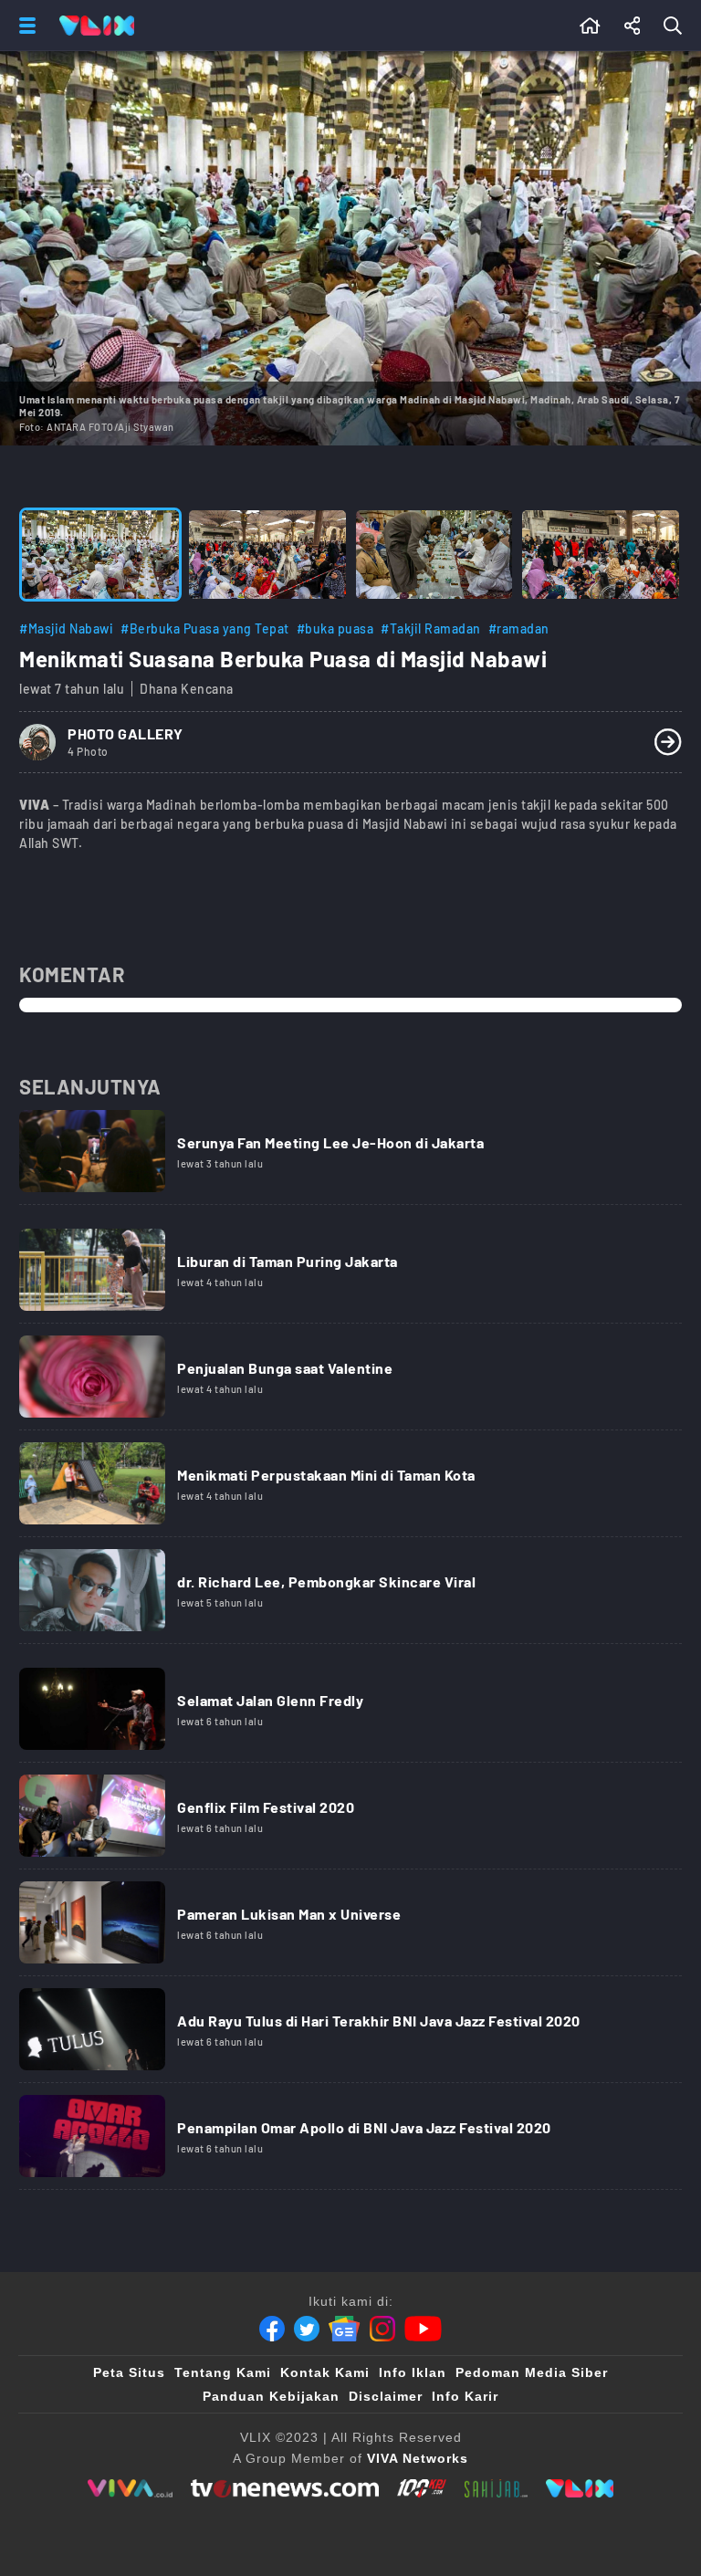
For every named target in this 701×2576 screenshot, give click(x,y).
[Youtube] (423, 2329)
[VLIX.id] (580, 2488)
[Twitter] (307, 2329)
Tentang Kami (223, 2372)
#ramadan (519, 628)
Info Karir (465, 2396)
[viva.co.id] (130, 2488)
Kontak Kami (325, 2372)
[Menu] (24, 26)
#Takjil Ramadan (431, 628)
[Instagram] (382, 2329)
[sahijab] (497, 2488)
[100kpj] (422, 2488)
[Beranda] (590, 26)
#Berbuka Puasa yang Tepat (205, 628)
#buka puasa (335, 628)
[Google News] (344, 2329)
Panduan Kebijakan (271, 2396)
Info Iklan (413, 2372)
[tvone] (284, 2488)
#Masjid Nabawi (66, 628)
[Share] (633, 26)
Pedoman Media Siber (532, 2372)
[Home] (97, 26)
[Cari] (676, 26)
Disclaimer (386, 2396)
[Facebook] (272, 2329)
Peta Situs (129, 2372)
